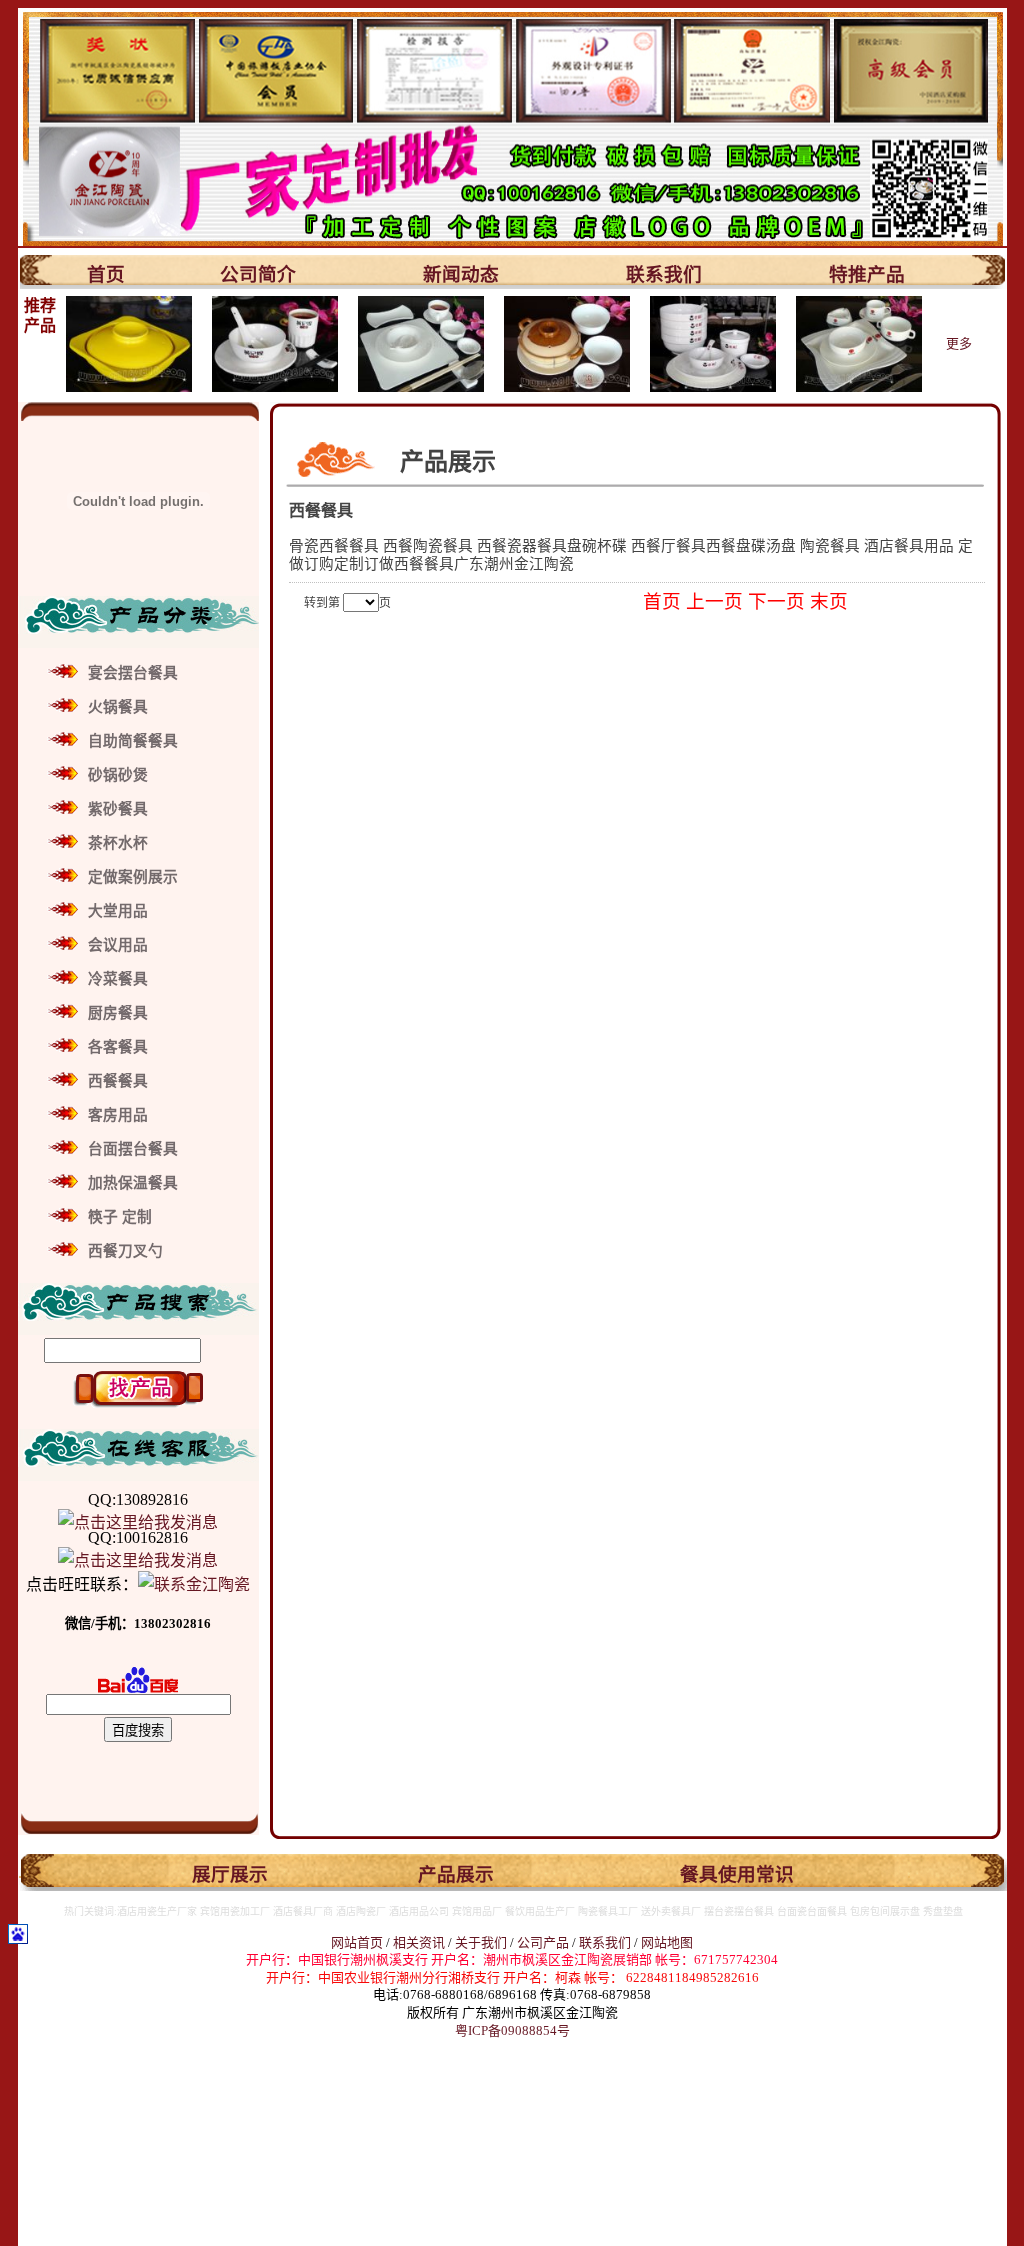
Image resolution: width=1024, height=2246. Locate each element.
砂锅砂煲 (118, 775)
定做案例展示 (133, 877)
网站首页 (357, 1942)
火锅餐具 (118, 707)
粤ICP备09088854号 (512, 2030)
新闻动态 (461, 274)
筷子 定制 (120, 1217)
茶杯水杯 (118, 843)
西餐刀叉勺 (125, 1251)
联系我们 (664, 274)
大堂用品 (118, 911)
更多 (959, 343)
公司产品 (543, 1942)
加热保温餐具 (133, 1183)
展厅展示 (230, 1874)
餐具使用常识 (737, 1874)
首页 (106, 274)
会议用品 (118, 945)
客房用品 (118, 1115)
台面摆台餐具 (133, 1149)
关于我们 (482, 1942)
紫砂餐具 (118, 809)
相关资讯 (419, 1942)
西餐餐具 (118, 1081)
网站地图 (667, 1942)
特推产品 (867, 274)
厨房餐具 (118, 1013)
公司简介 (258, 274)
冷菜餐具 (118, 979)
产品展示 (456, 1874)
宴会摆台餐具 (133, 673)
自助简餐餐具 (133, 741)
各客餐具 (118, 1047)
